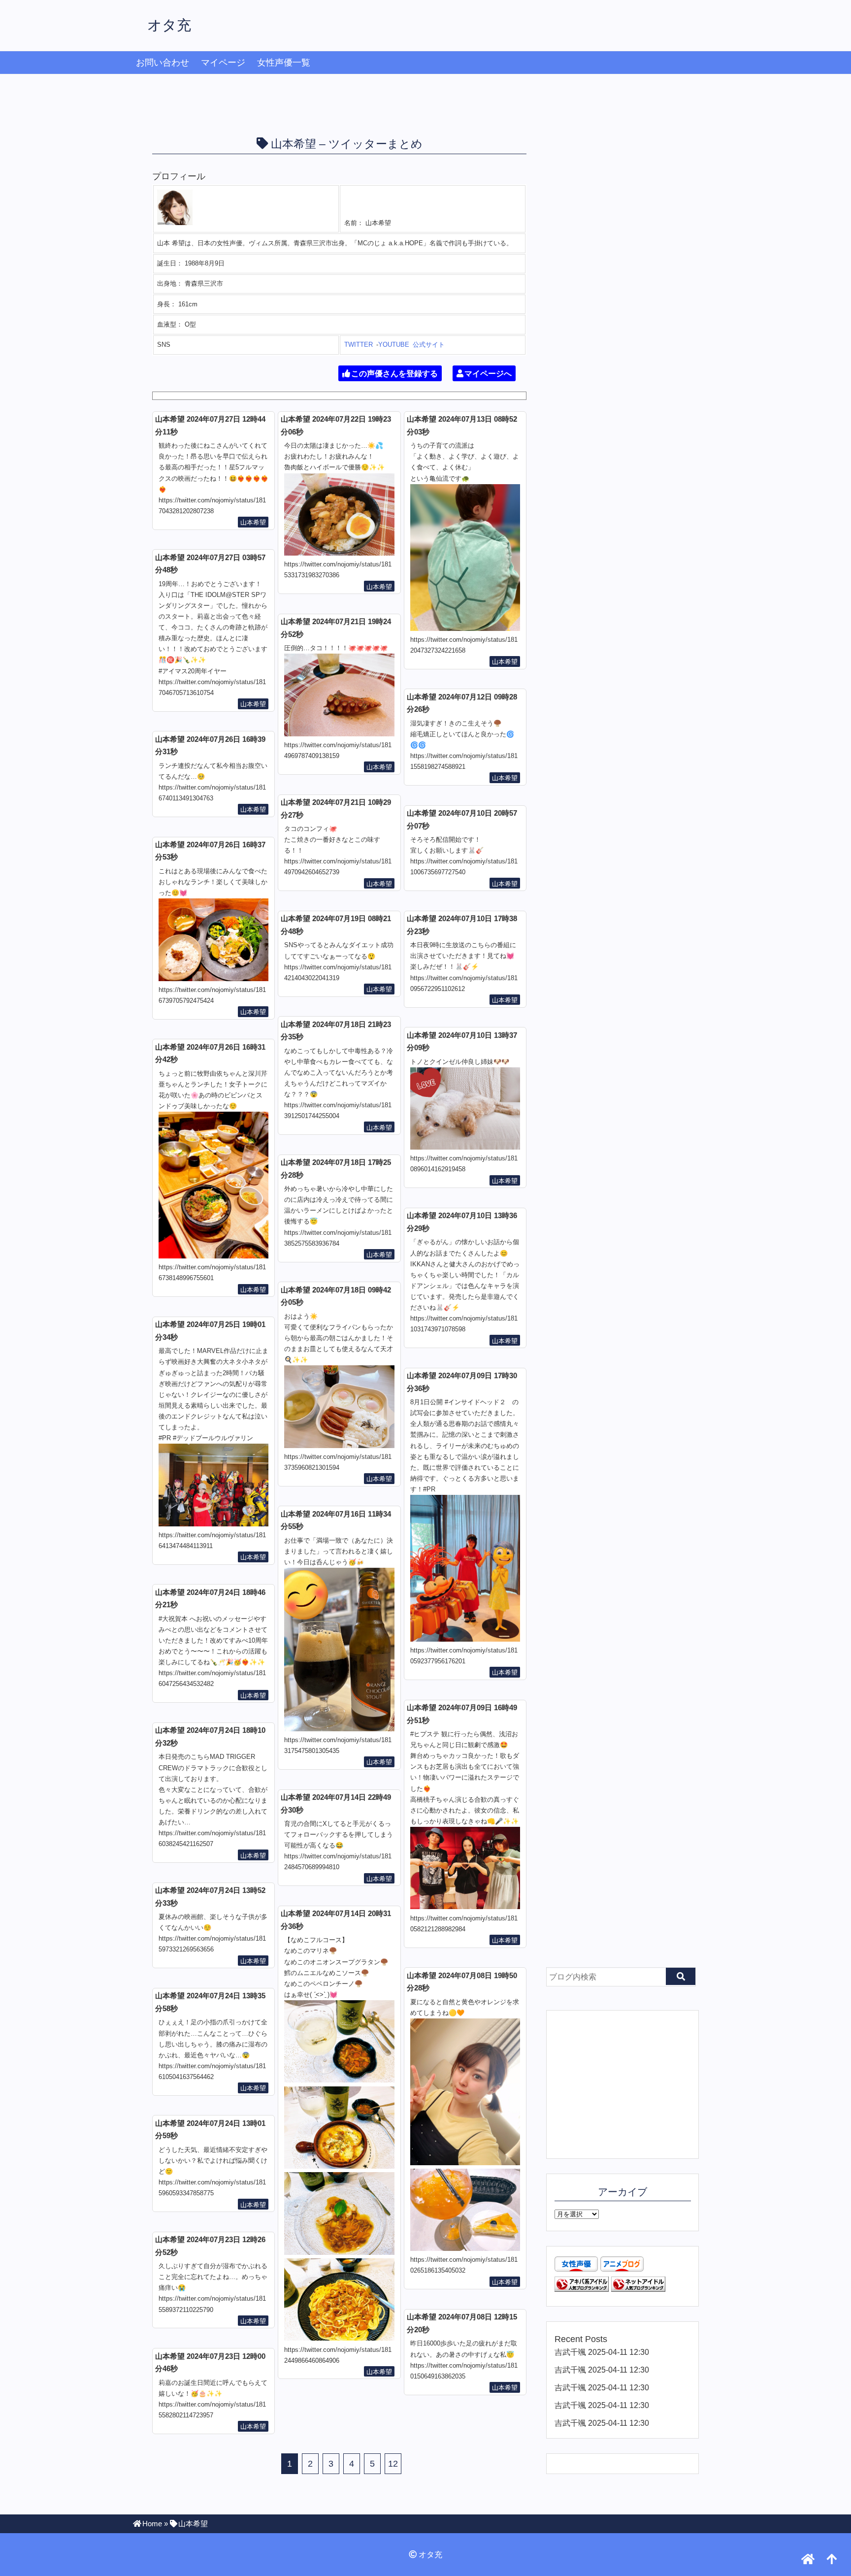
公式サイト (429, 345)
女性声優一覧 (284, 63)
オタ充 (169, 25)
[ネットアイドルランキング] (638, 2289)
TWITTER (359, 345)
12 (393, 2464)
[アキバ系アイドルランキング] (582, 2289)
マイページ (223, 63)
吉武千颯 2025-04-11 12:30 (602, 2352)
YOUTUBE (394, 345)
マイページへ (488, 374)
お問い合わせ (163, 63)
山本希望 (253, 522)
